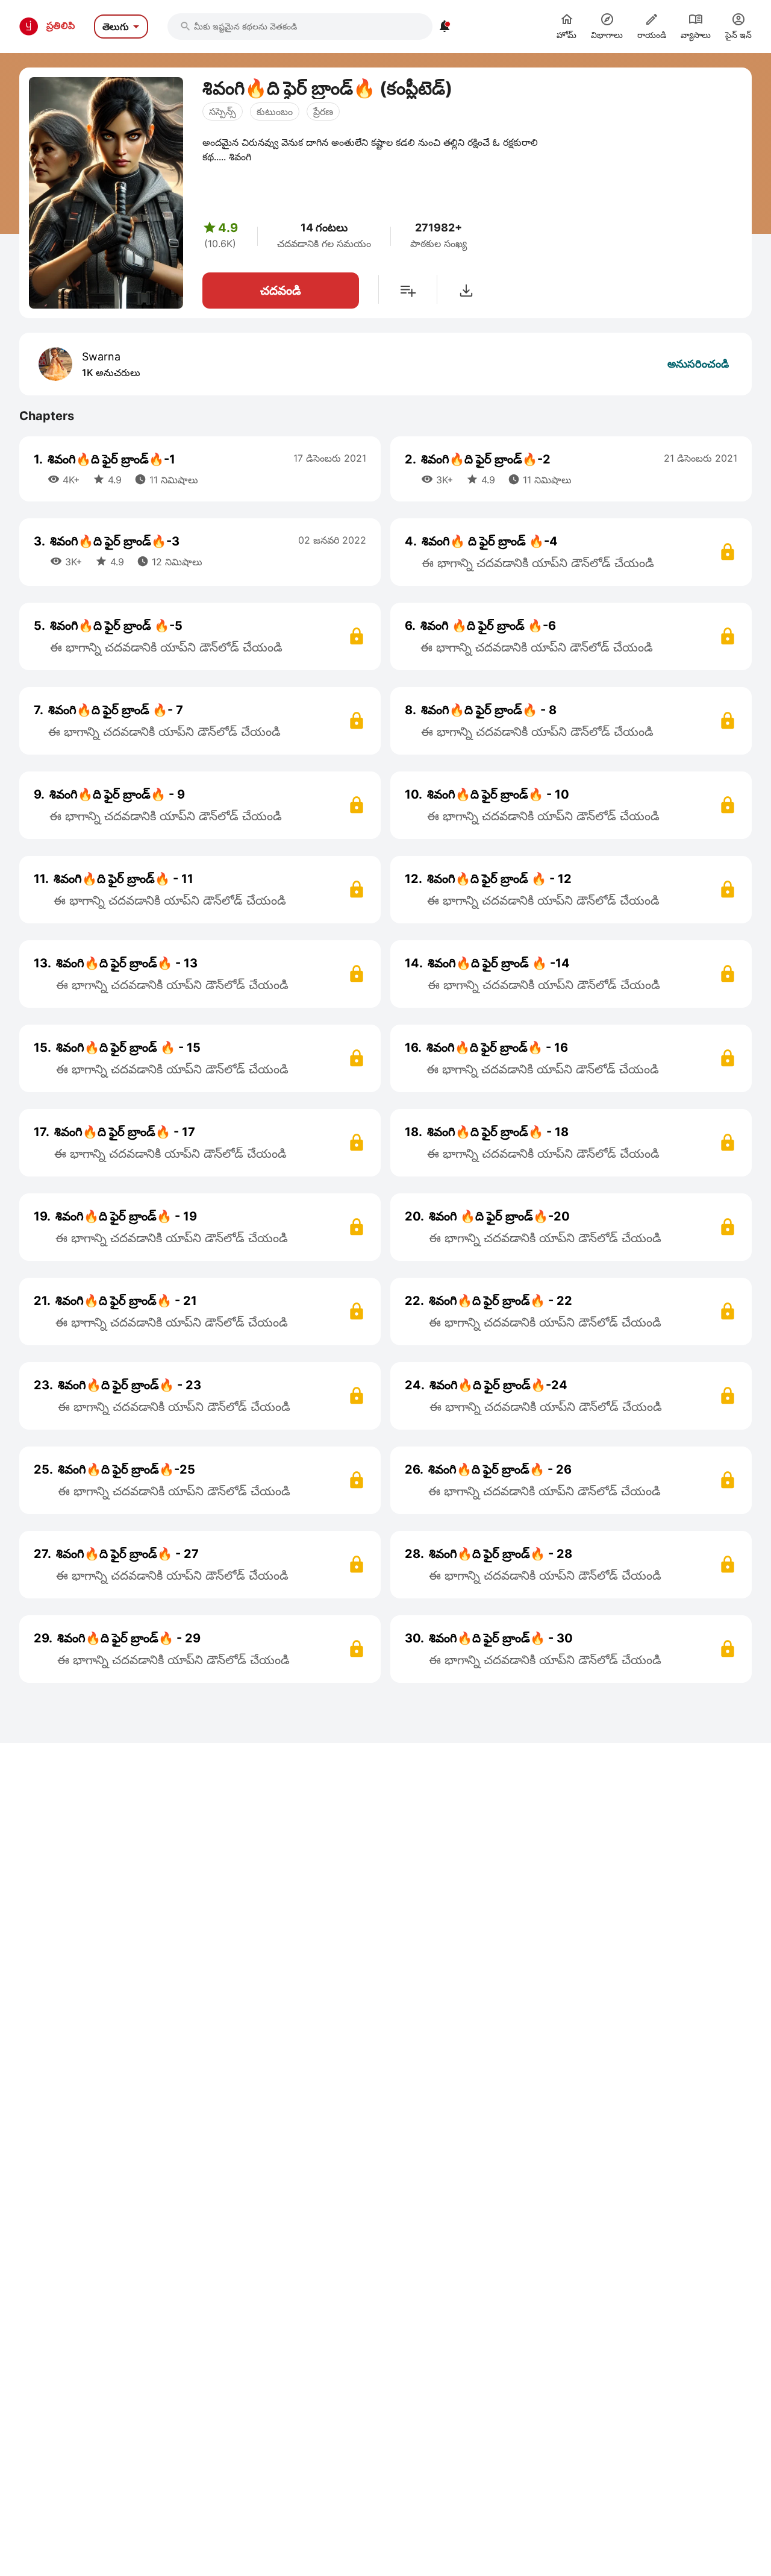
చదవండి (281, 291)
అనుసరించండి (698, 364)
